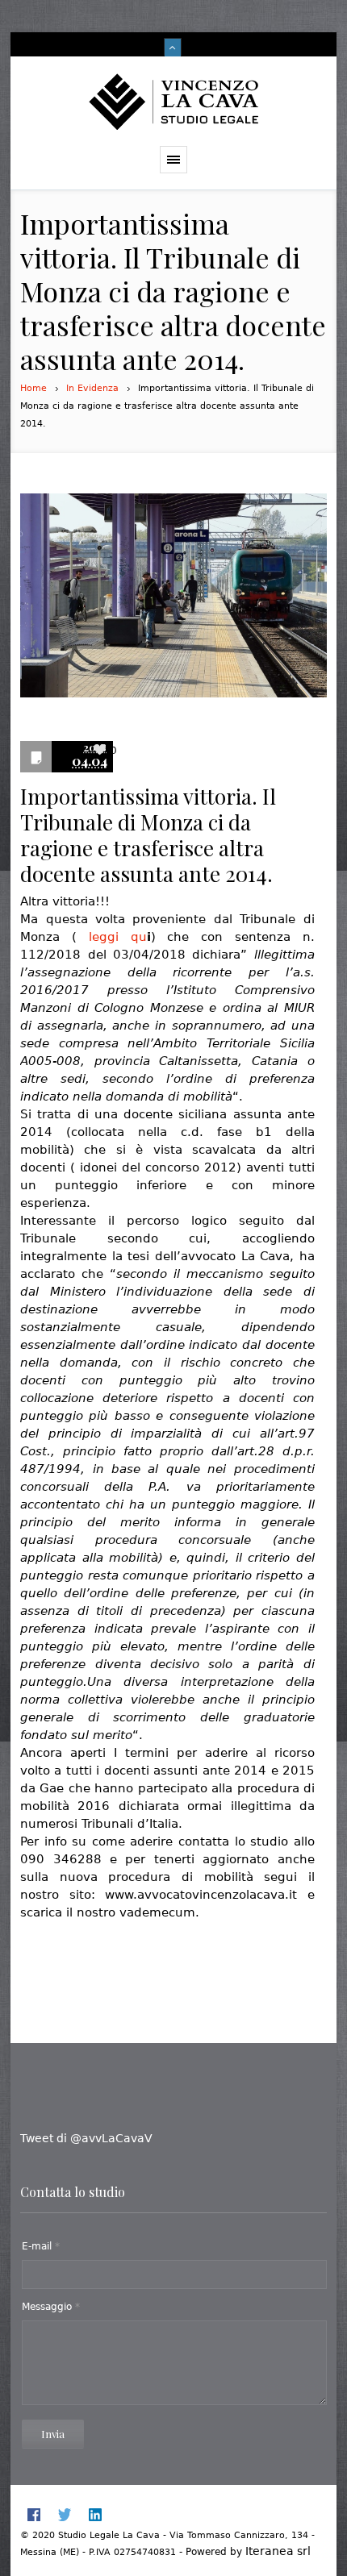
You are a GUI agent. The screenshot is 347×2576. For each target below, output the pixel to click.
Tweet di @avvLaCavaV (86, 2138)
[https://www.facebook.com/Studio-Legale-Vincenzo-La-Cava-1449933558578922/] (34, 2515)
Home (33, 388)
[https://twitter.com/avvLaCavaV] (65, 2515)
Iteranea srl (278, 2551)
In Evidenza (92, 388)
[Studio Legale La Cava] (173, 101)
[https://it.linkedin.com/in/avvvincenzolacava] (95, 2515)
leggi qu (118, 937)
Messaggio (51, 2307)
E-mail (41, 2246)
